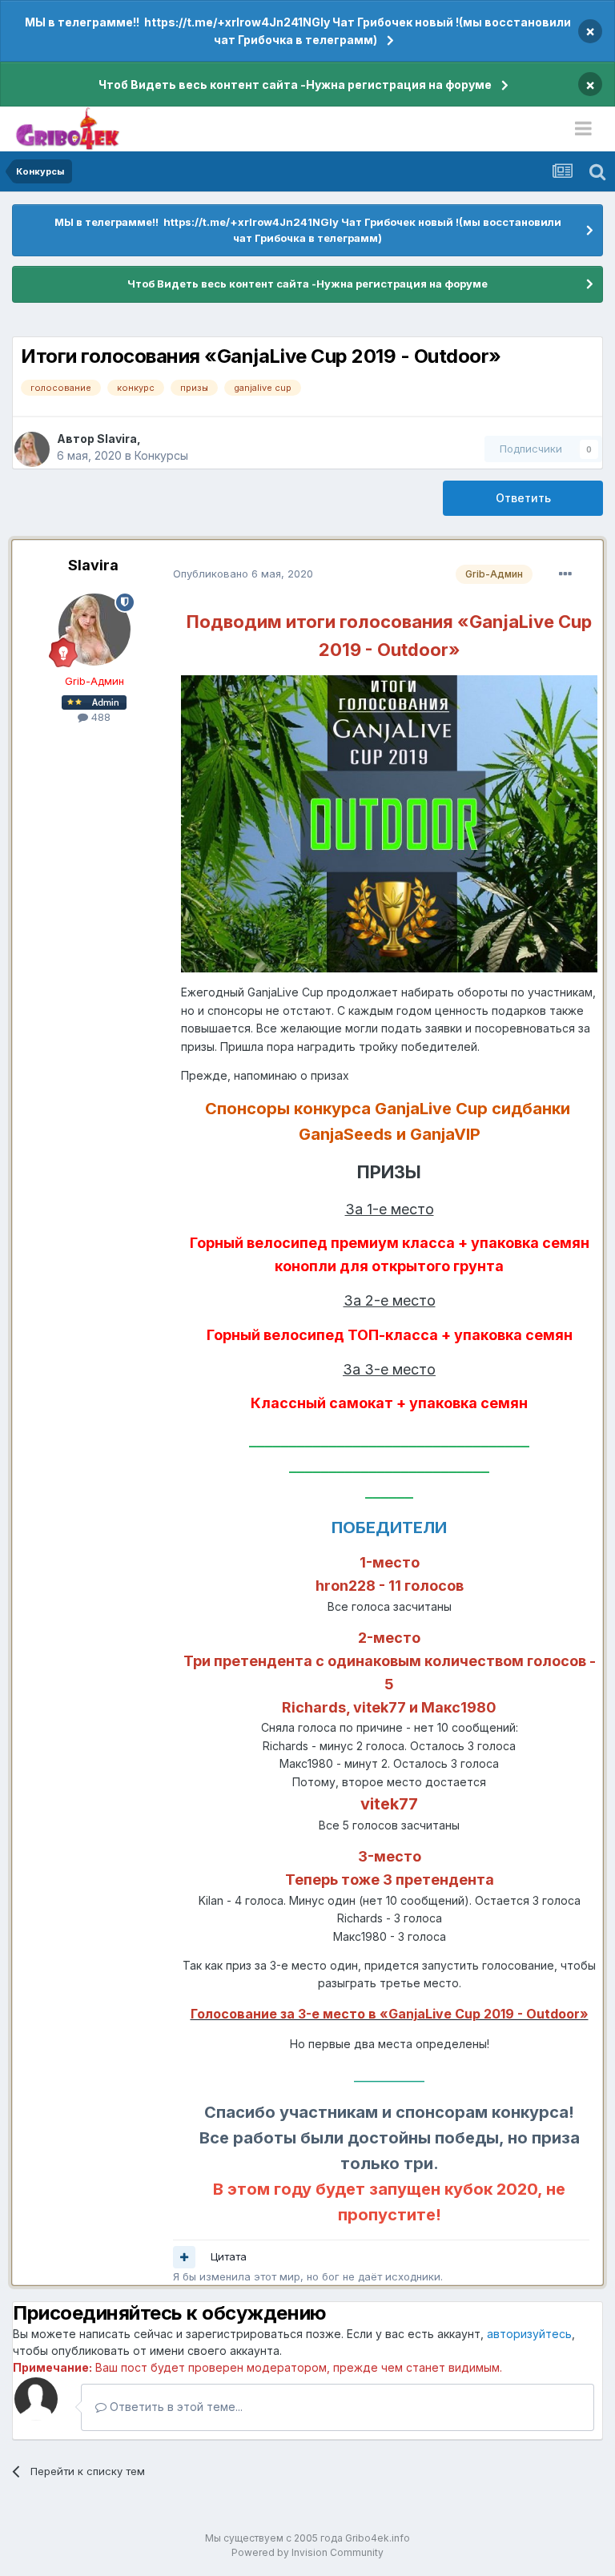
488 (99, 717)
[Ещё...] (565, 574)
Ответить (523, 498)
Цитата (229, 2256)
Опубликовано (243, 574)
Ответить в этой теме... (175, 2407)
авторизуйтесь (529, 2334)
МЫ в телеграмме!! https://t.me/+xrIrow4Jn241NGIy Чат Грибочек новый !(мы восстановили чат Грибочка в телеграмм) (298, 31)
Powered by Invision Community (307, 2552)
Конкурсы (161, 455)
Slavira (117, 439)
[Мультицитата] (184, 2257)
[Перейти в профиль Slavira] (32, 449)
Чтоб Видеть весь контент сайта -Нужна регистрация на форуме (295, 85)
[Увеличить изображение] (389, 823)
